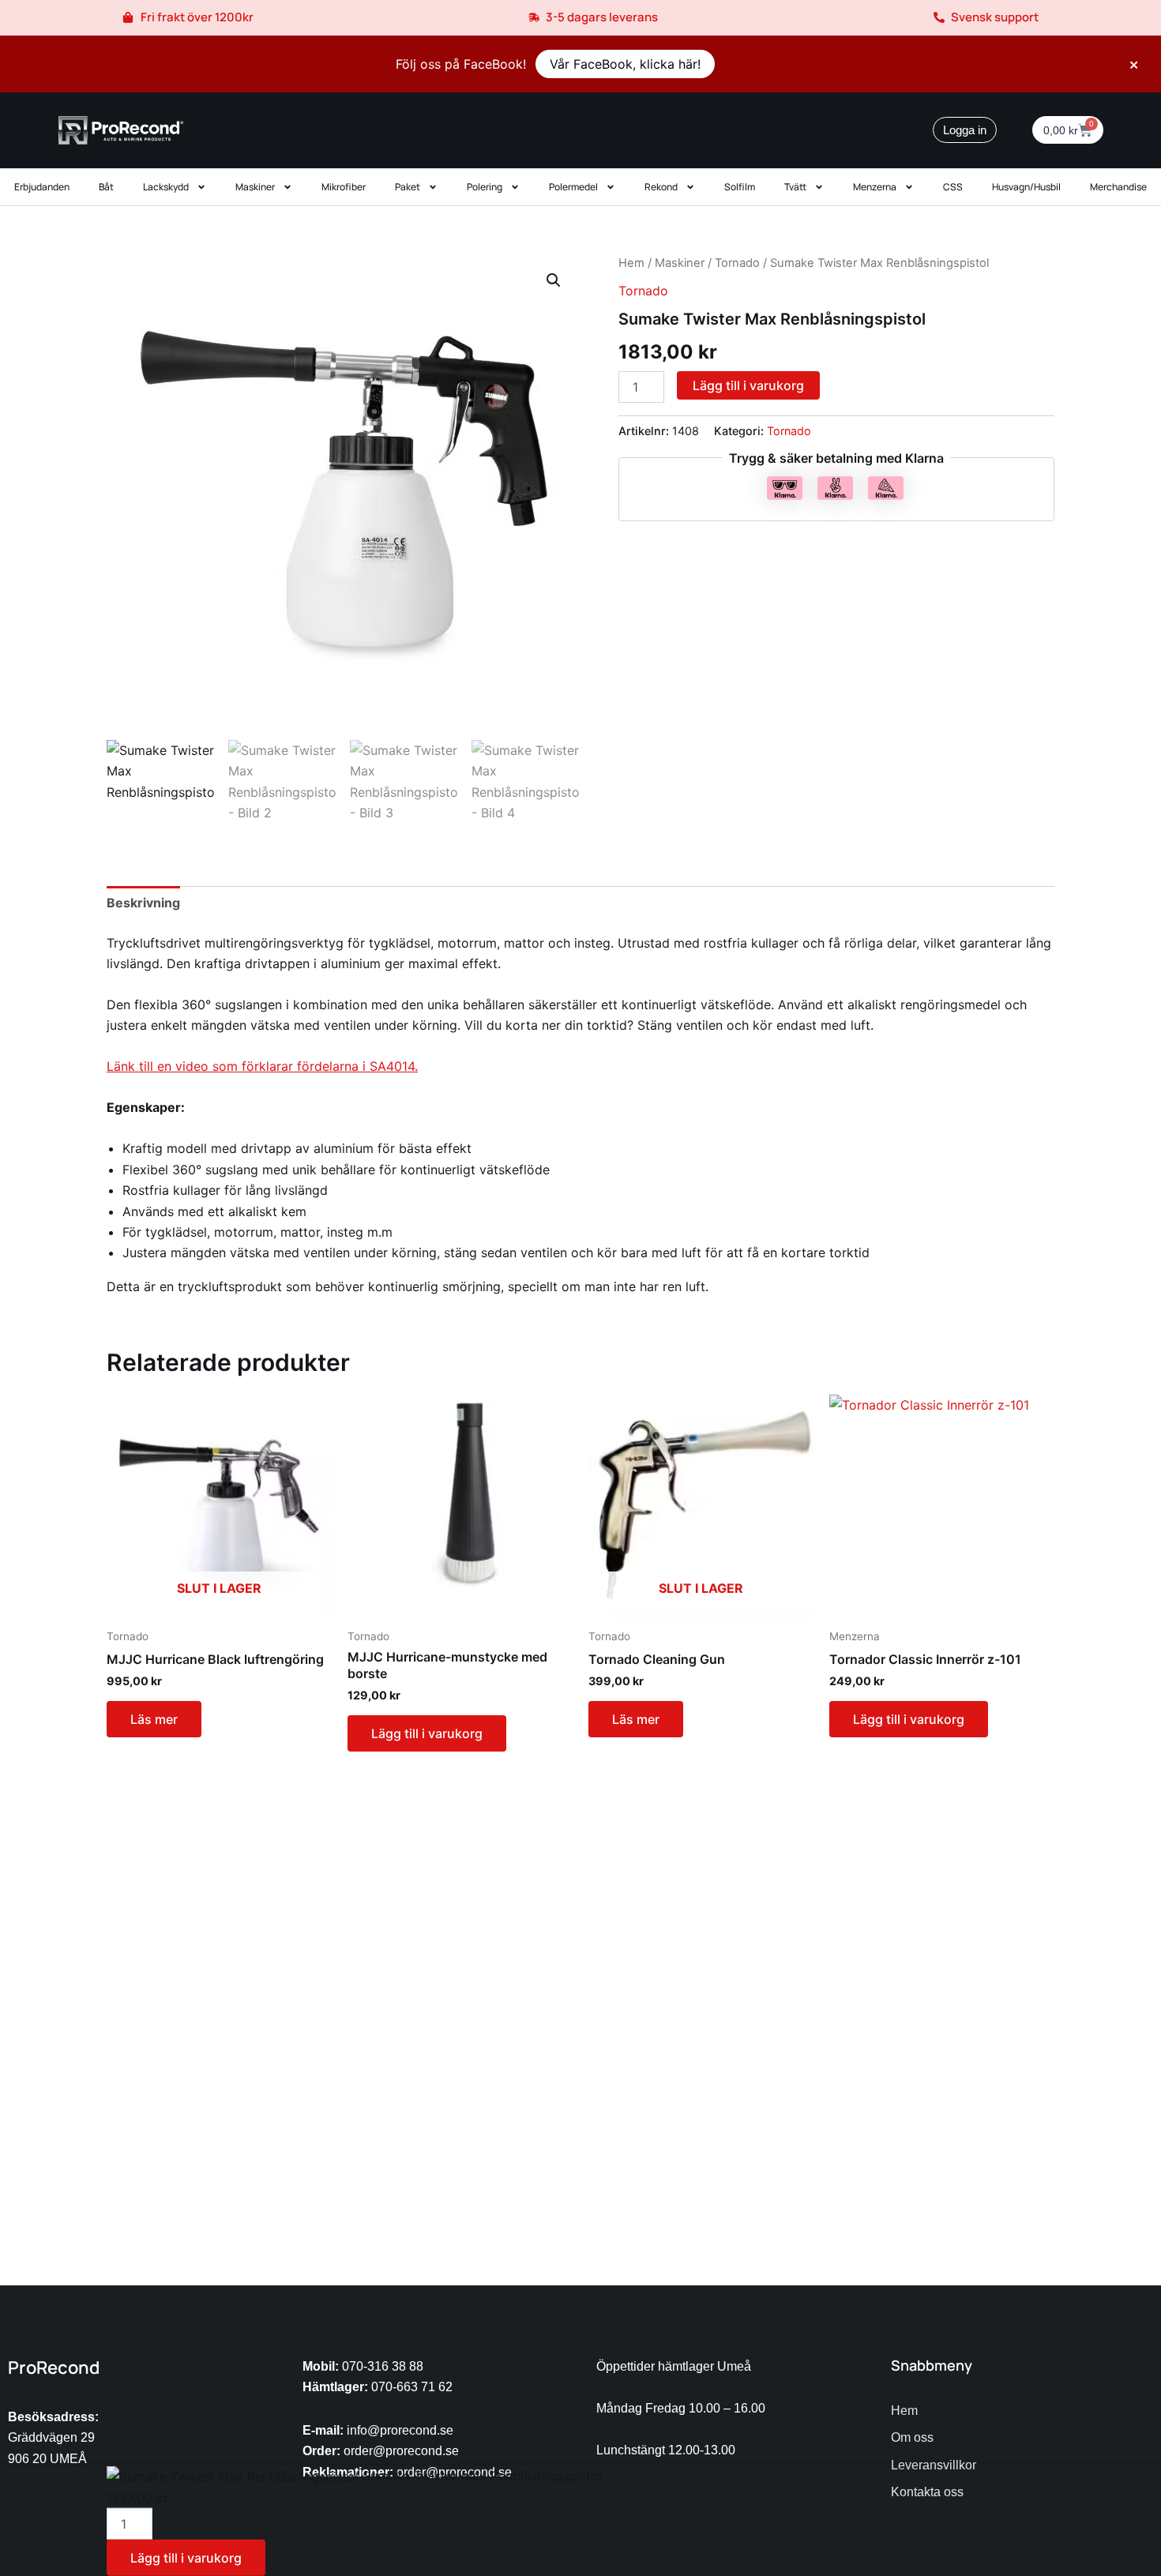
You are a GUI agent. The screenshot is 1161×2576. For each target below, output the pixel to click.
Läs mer (154, 1719)
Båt (106, 187)
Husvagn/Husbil (1026, 187)
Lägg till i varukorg (748, 385)
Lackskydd (166, 187)
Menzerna (875, 187)
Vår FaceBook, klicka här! (625, 64)
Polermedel (573, 187)
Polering (485, 187)
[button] (554, 280)
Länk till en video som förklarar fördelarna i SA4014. (262, 1066)
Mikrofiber (344, 187)
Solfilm (740, 187)
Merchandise (1118, 187)
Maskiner (255, 187)
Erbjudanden (42, 187)
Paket (408, 187)
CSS (953, 187)
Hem (631, 263)
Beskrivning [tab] (143, 903)
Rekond (661, 187)
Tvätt (795, 187)
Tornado (737, 263)
